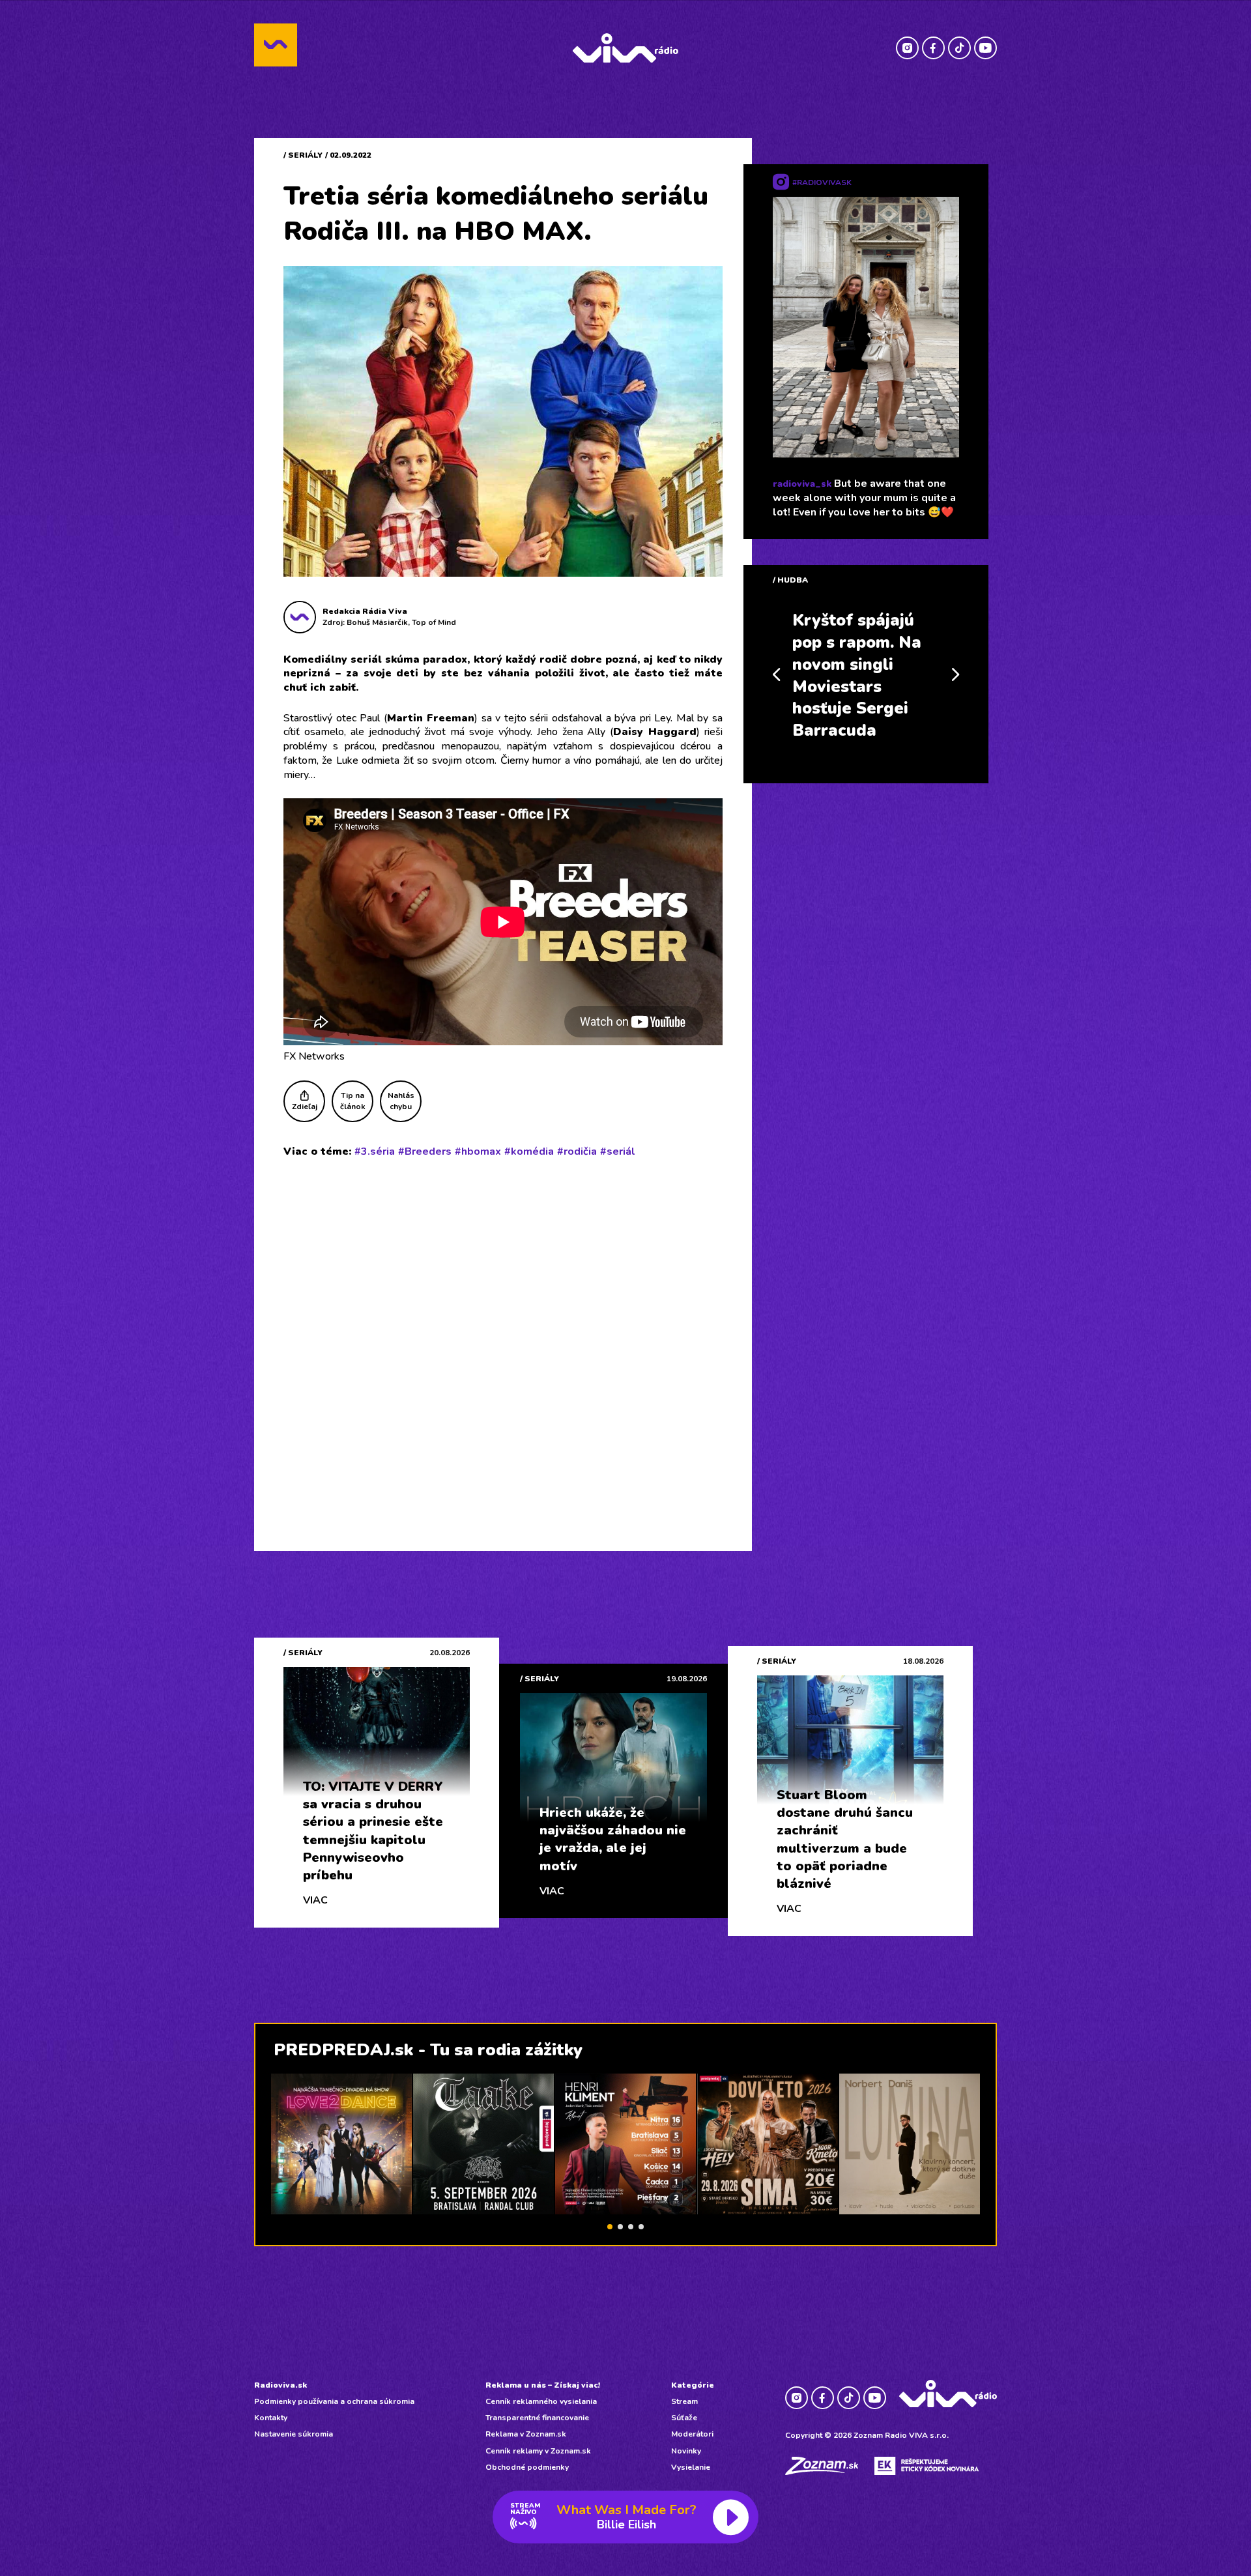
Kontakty (271, 2418)
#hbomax (478, 1151)
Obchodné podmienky (527, 2467)
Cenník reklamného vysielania (541, 2401)
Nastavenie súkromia (294, 2434)
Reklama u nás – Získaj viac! (543, 2385)
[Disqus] (503, 1338)
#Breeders (425, 1151)
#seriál (618, 1151)
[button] (610, 2227)
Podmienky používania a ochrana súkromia (334, 2401)
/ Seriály (303, 155)
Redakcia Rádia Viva (365, 611)
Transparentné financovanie (537, 2418)
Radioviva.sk (280, 2385)
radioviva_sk (802, 484)
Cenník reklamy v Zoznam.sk (538, 2451)
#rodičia (577, 1151)
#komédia (529, 1151)
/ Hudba (790, 580)
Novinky (686, 2451)
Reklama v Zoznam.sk (526, 2434)
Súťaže (684, 2418)
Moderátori (692, 2434)
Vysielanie (691, 2467)
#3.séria (375, 1151)
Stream (684, 2401)
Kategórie (693, 2385)
